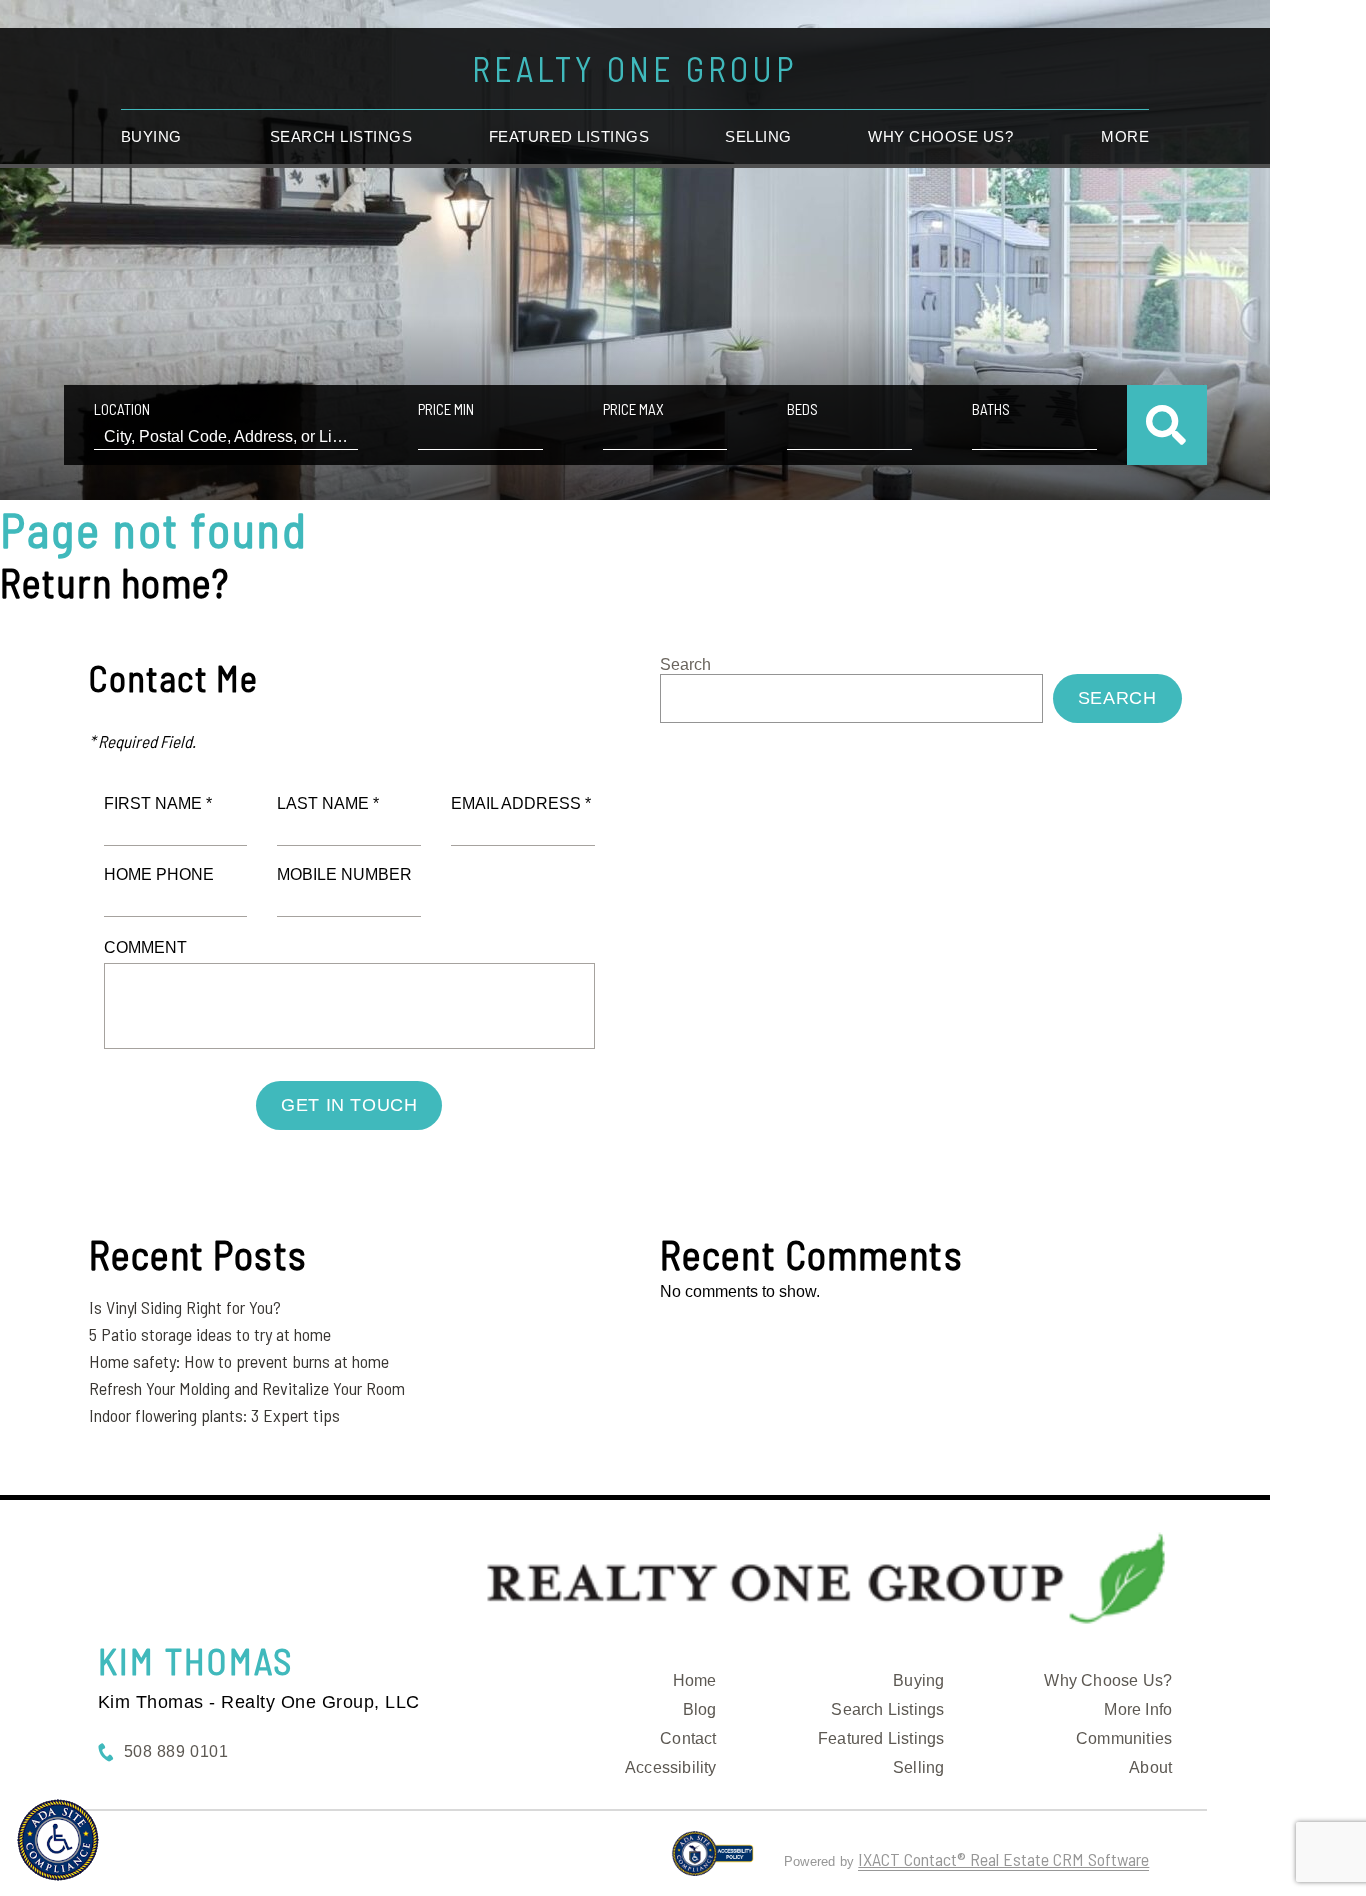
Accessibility (671, 1767)
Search (685, 664)
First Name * (158, 803)
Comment (145, 947)
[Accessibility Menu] (58, 1840)
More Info (1138, 1709)
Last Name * (328, 803)
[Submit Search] (1167, 425)
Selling (758, 136)
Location (122, 409)
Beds (802, 409)
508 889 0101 (176, 1751)
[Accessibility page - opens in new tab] (712, 1862)
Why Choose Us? (1108, 1680)
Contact (688, 1738)
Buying (151, 136)
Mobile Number (344, 874)
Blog (700, 1709)
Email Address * (521, 803)
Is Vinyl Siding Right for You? (185, 1307)
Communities (1124, 1738)
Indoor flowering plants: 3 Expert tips (214, 1415)
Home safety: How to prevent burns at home (239, 1361)
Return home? (114, 582)
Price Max (633, 409)
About (1150, 1767)
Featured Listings (569, 136)
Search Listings (341, 136)
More (1125, 136)
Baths (991, 409)
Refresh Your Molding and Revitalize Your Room (247, 1388)
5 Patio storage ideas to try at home (210, 1334)
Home (695, 1680)
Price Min (446, 409)
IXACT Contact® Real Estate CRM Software (1003, 1859)
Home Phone (159, 874)
